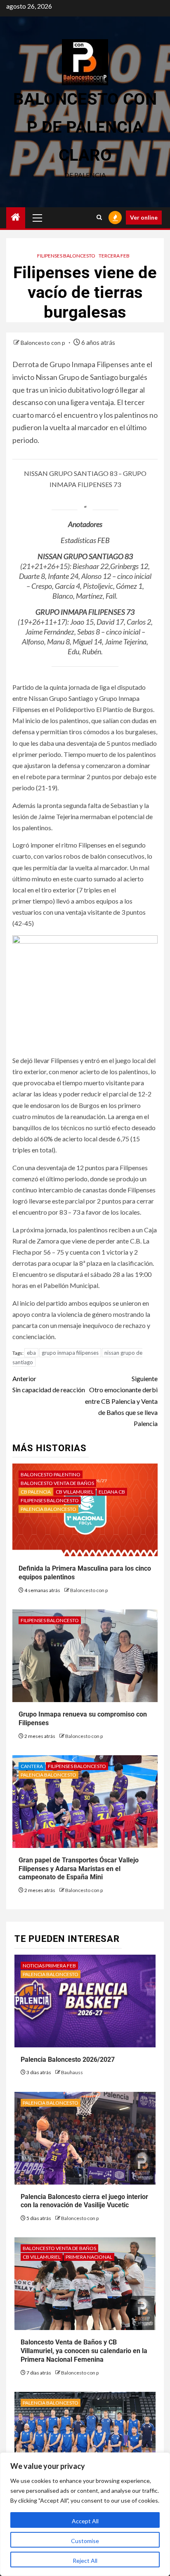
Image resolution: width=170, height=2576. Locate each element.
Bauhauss (72, 2072)
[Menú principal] (38, 218)
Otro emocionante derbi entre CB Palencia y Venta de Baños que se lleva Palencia (121, 1401)
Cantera (32, 1766)
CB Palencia (36, 1492)
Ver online (144, 217)
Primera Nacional (89, 2257)
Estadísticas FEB (85, 540)
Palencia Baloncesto (48, 1509)
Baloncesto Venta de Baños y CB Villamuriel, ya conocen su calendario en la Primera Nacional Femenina (84, 2351)
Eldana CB (112, 1492)
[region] (85, 2514)
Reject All (85, 2561)
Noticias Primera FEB (49, 1966)
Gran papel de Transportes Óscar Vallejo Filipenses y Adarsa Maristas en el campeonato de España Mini (79, 1869)
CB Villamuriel (75, 1492)
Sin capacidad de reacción (49, 1384)
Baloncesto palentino (51, 1474)
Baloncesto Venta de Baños (57, 1483)
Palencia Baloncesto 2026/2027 (68, 2060)
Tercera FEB (114, 256)
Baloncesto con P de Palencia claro (85, 127)
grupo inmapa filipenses (70, 1353)
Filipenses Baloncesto (66, 256)
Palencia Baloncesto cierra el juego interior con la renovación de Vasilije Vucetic (84, 2201)
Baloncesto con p (44, 343)
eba (31, 1353)
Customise (85, 2541)
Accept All (85, 2521)
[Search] (99, 218)
